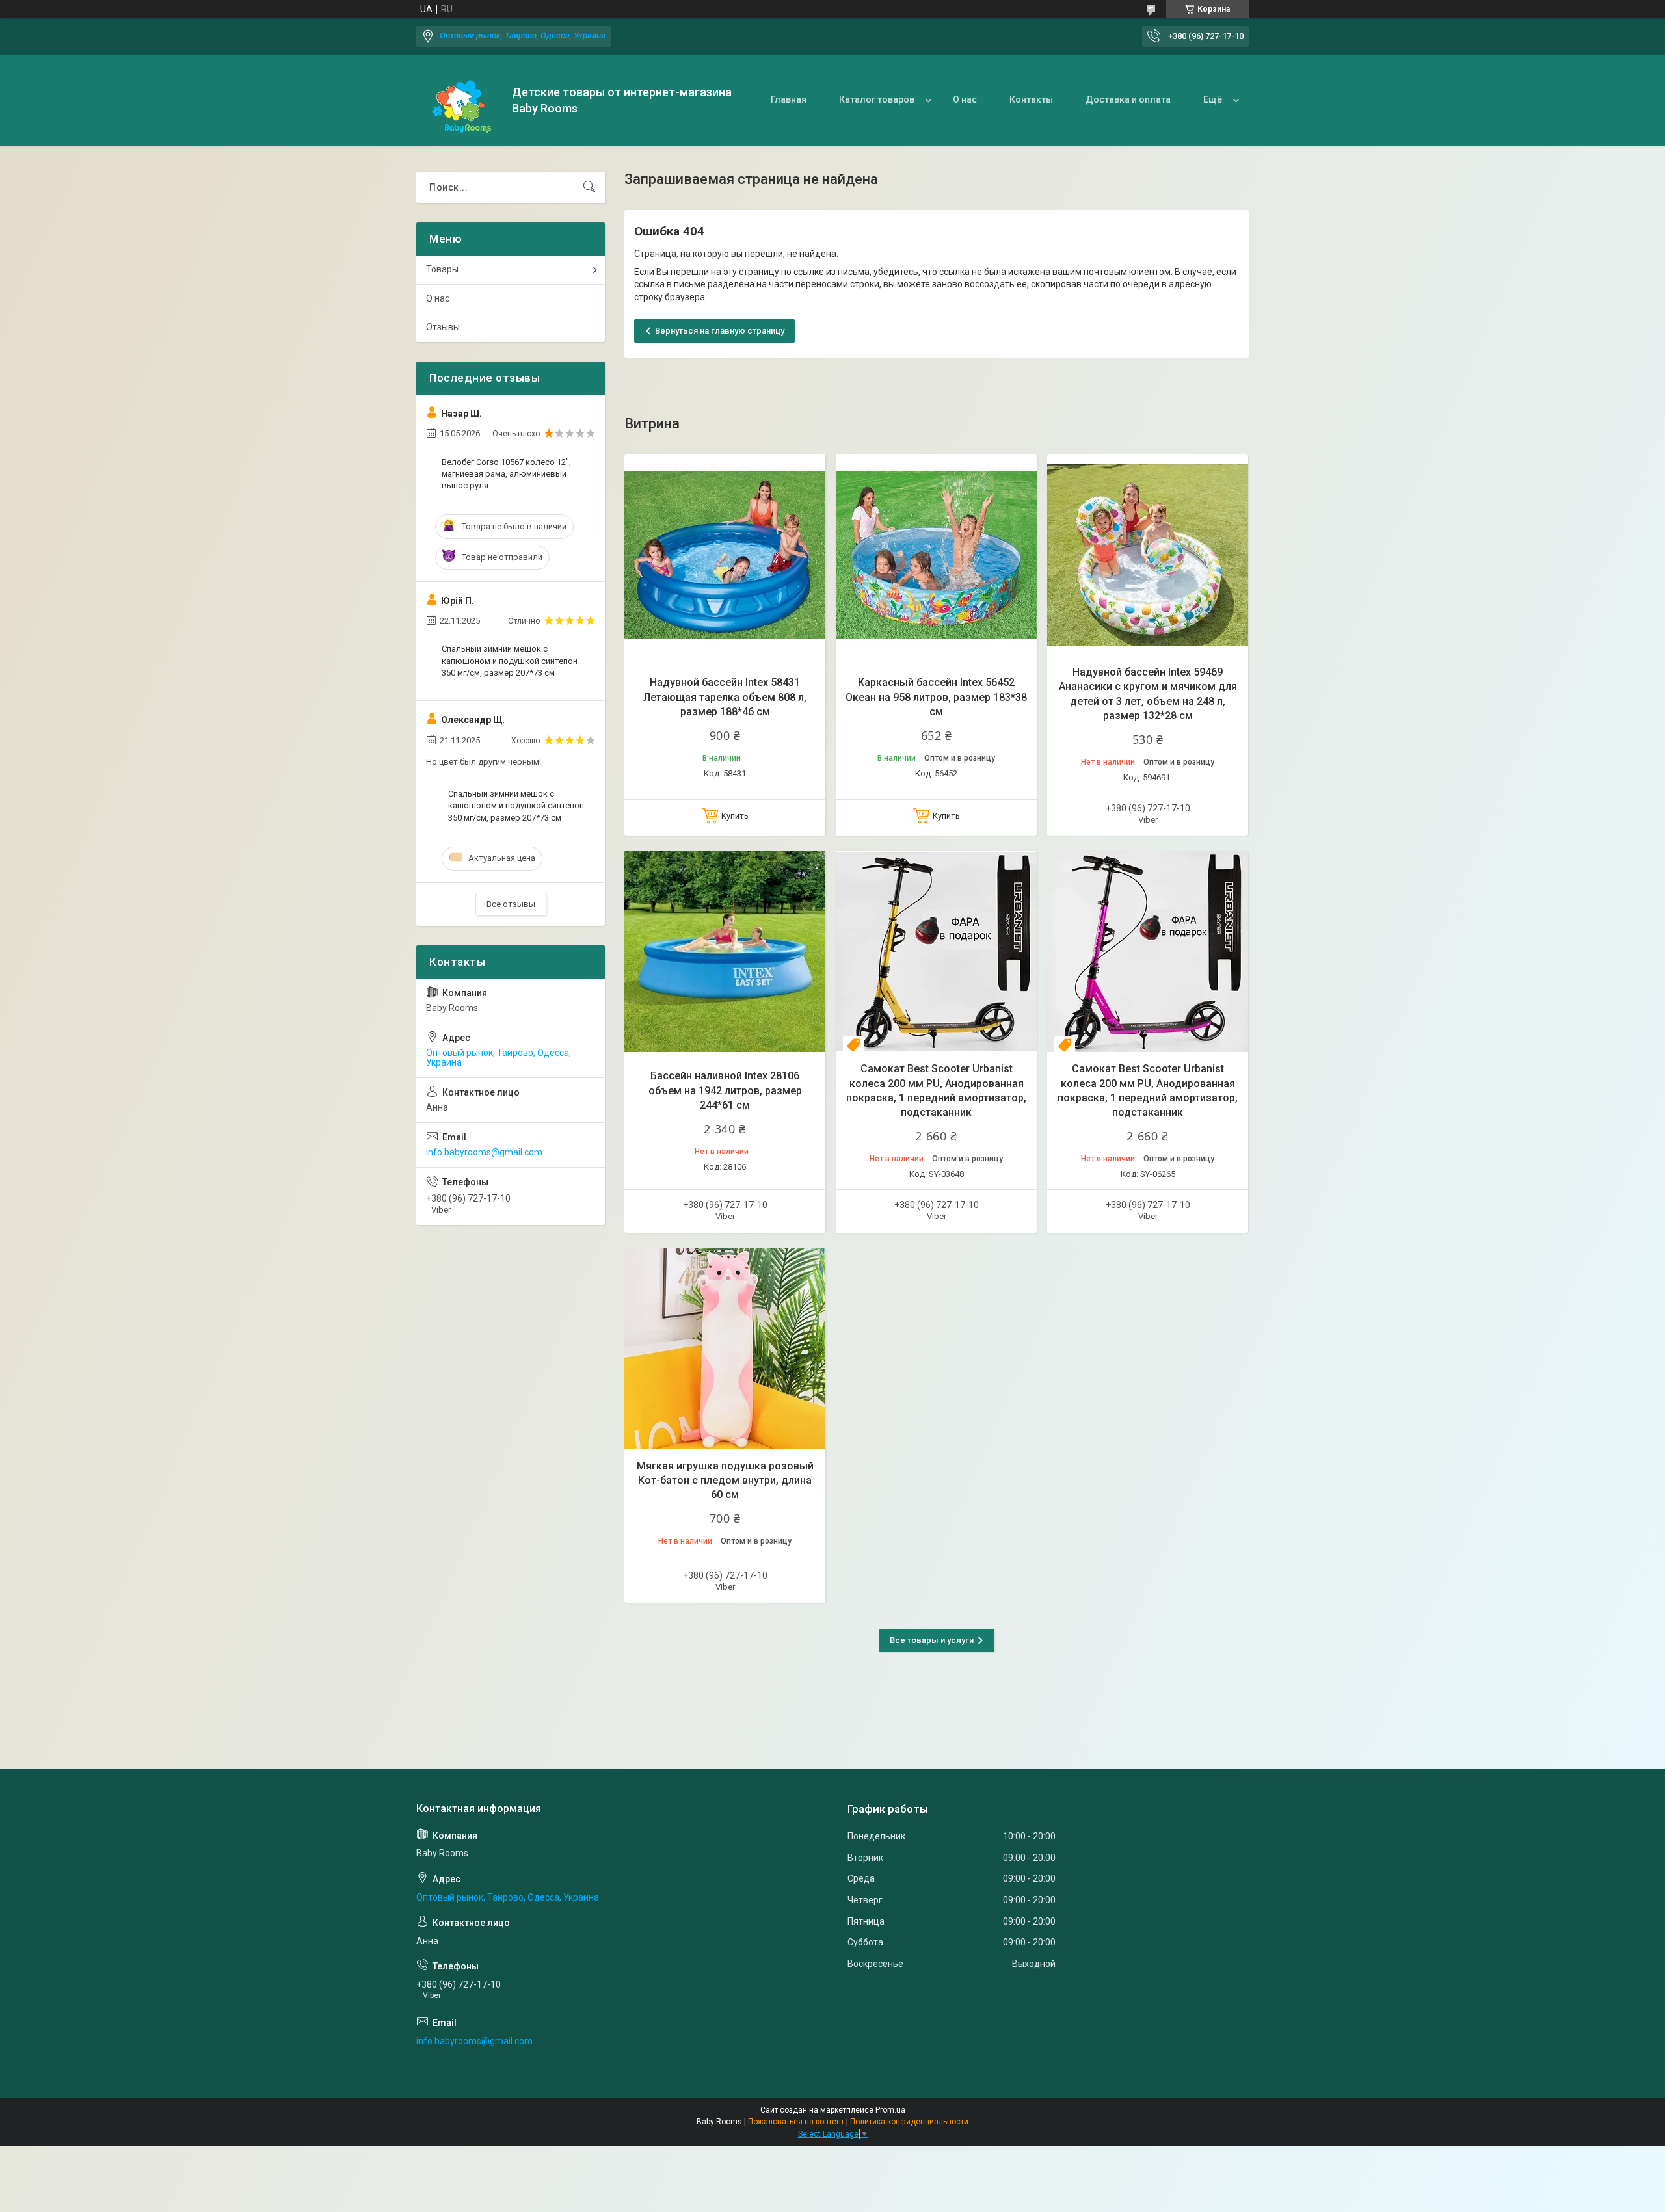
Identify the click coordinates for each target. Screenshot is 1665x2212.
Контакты (1031, 99)
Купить (735, 816)
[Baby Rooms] (459, 100)
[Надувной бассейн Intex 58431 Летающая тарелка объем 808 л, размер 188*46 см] (725, 555)
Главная (789, 99)
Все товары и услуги (932, 1640)
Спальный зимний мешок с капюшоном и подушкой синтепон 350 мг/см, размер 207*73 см (510, 660)
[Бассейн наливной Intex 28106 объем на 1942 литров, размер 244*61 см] (725, 952)
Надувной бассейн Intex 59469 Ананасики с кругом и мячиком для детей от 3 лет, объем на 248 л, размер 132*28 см (1148, 694)
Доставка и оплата (1128, 99)
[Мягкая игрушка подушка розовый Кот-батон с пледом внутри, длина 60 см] (725, 1349)
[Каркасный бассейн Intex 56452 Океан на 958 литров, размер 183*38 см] (936, 555)
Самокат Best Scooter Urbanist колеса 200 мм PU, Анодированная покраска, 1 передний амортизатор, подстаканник (936, 1090)
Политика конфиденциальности (909, 2122)
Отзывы (443, 327)
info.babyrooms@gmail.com (484, 1152)
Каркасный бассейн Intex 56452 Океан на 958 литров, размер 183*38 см (936, 697)
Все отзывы (511, 904)
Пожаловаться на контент (796, 2122)
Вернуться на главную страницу (720, 331)
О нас (965, 99)
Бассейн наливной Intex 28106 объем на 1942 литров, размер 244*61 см (725, 1090)
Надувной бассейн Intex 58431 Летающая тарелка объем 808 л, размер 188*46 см (725, 697)
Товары (442, 269)
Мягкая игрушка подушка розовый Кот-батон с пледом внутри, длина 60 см (725, 1481)
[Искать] (589, 187)
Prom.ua (890, 2110)
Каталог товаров (877, 99)
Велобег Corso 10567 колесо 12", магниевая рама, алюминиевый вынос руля (506, 474)
